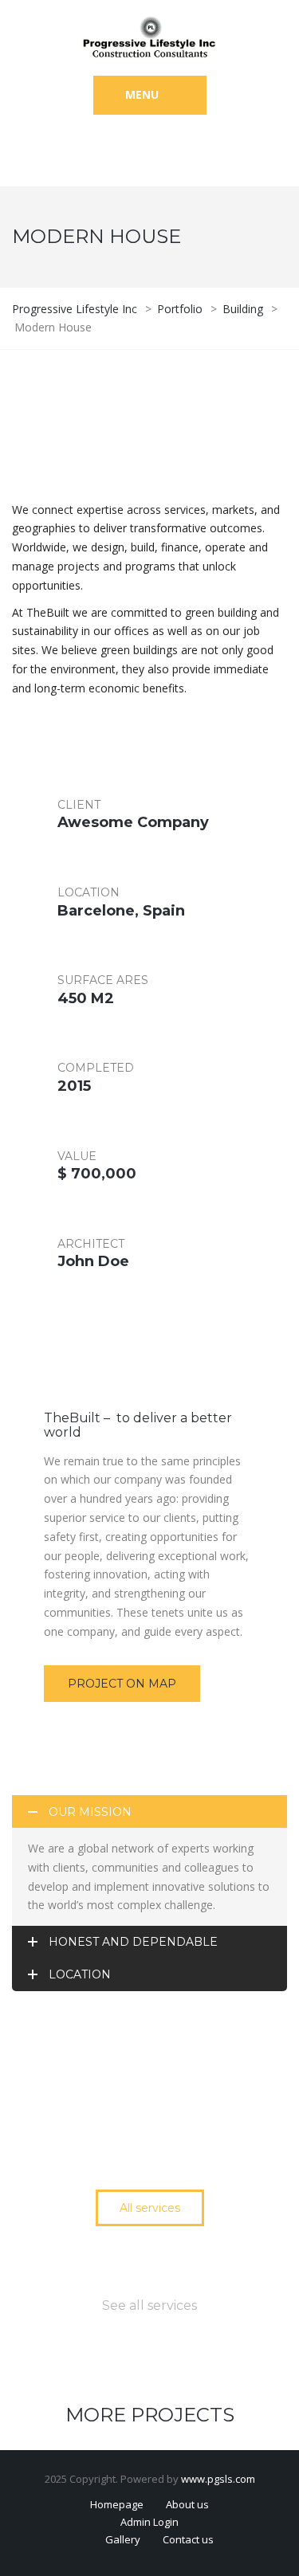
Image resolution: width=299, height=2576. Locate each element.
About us (187, 2504)
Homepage (117, 2504)
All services (150, 2208)
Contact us (188, 2539)
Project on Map (122, 1684)
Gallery (123, 2539)
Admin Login (149, 2522)
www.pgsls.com (218, 2479)
